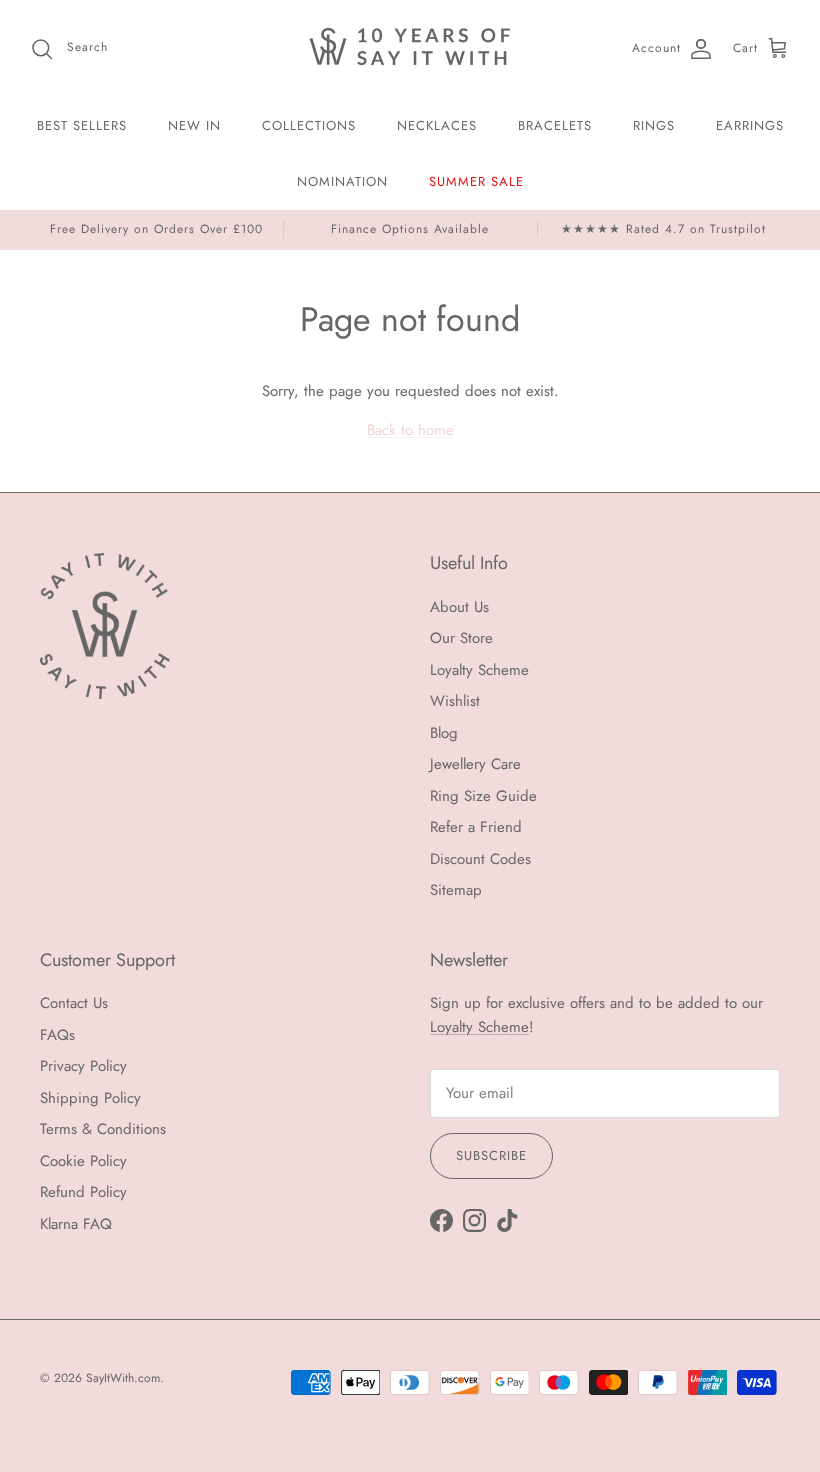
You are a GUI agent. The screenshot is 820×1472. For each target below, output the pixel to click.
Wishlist (455, 701)
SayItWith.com (123, 1378)
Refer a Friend (476, 827)
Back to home (410, 430)
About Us (459, 607)
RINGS (654, 125)
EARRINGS (750, 125)
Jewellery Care (475, 764)
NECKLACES (437, 125)
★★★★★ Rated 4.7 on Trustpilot (663, 229)
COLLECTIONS (309, 125)
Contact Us (74, 1003)
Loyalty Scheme (479, 670)
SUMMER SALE (476, 181)
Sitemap (456, 890)
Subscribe (491, 1155)
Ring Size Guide (483, 796)
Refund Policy (83, 1192)
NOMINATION (342, 181)
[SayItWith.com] (410, 48)
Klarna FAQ (76, 1224)
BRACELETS (555, 125)
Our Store (461, 638)
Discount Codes (480, 859)
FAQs (57, 1035)
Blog (444, 733)
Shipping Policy (90, 1098)
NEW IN (194, 125)
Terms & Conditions (103, 1129)
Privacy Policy (83, 1066)
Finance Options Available (410, 229)
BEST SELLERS (82, 125)
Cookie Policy (83, 1161)
